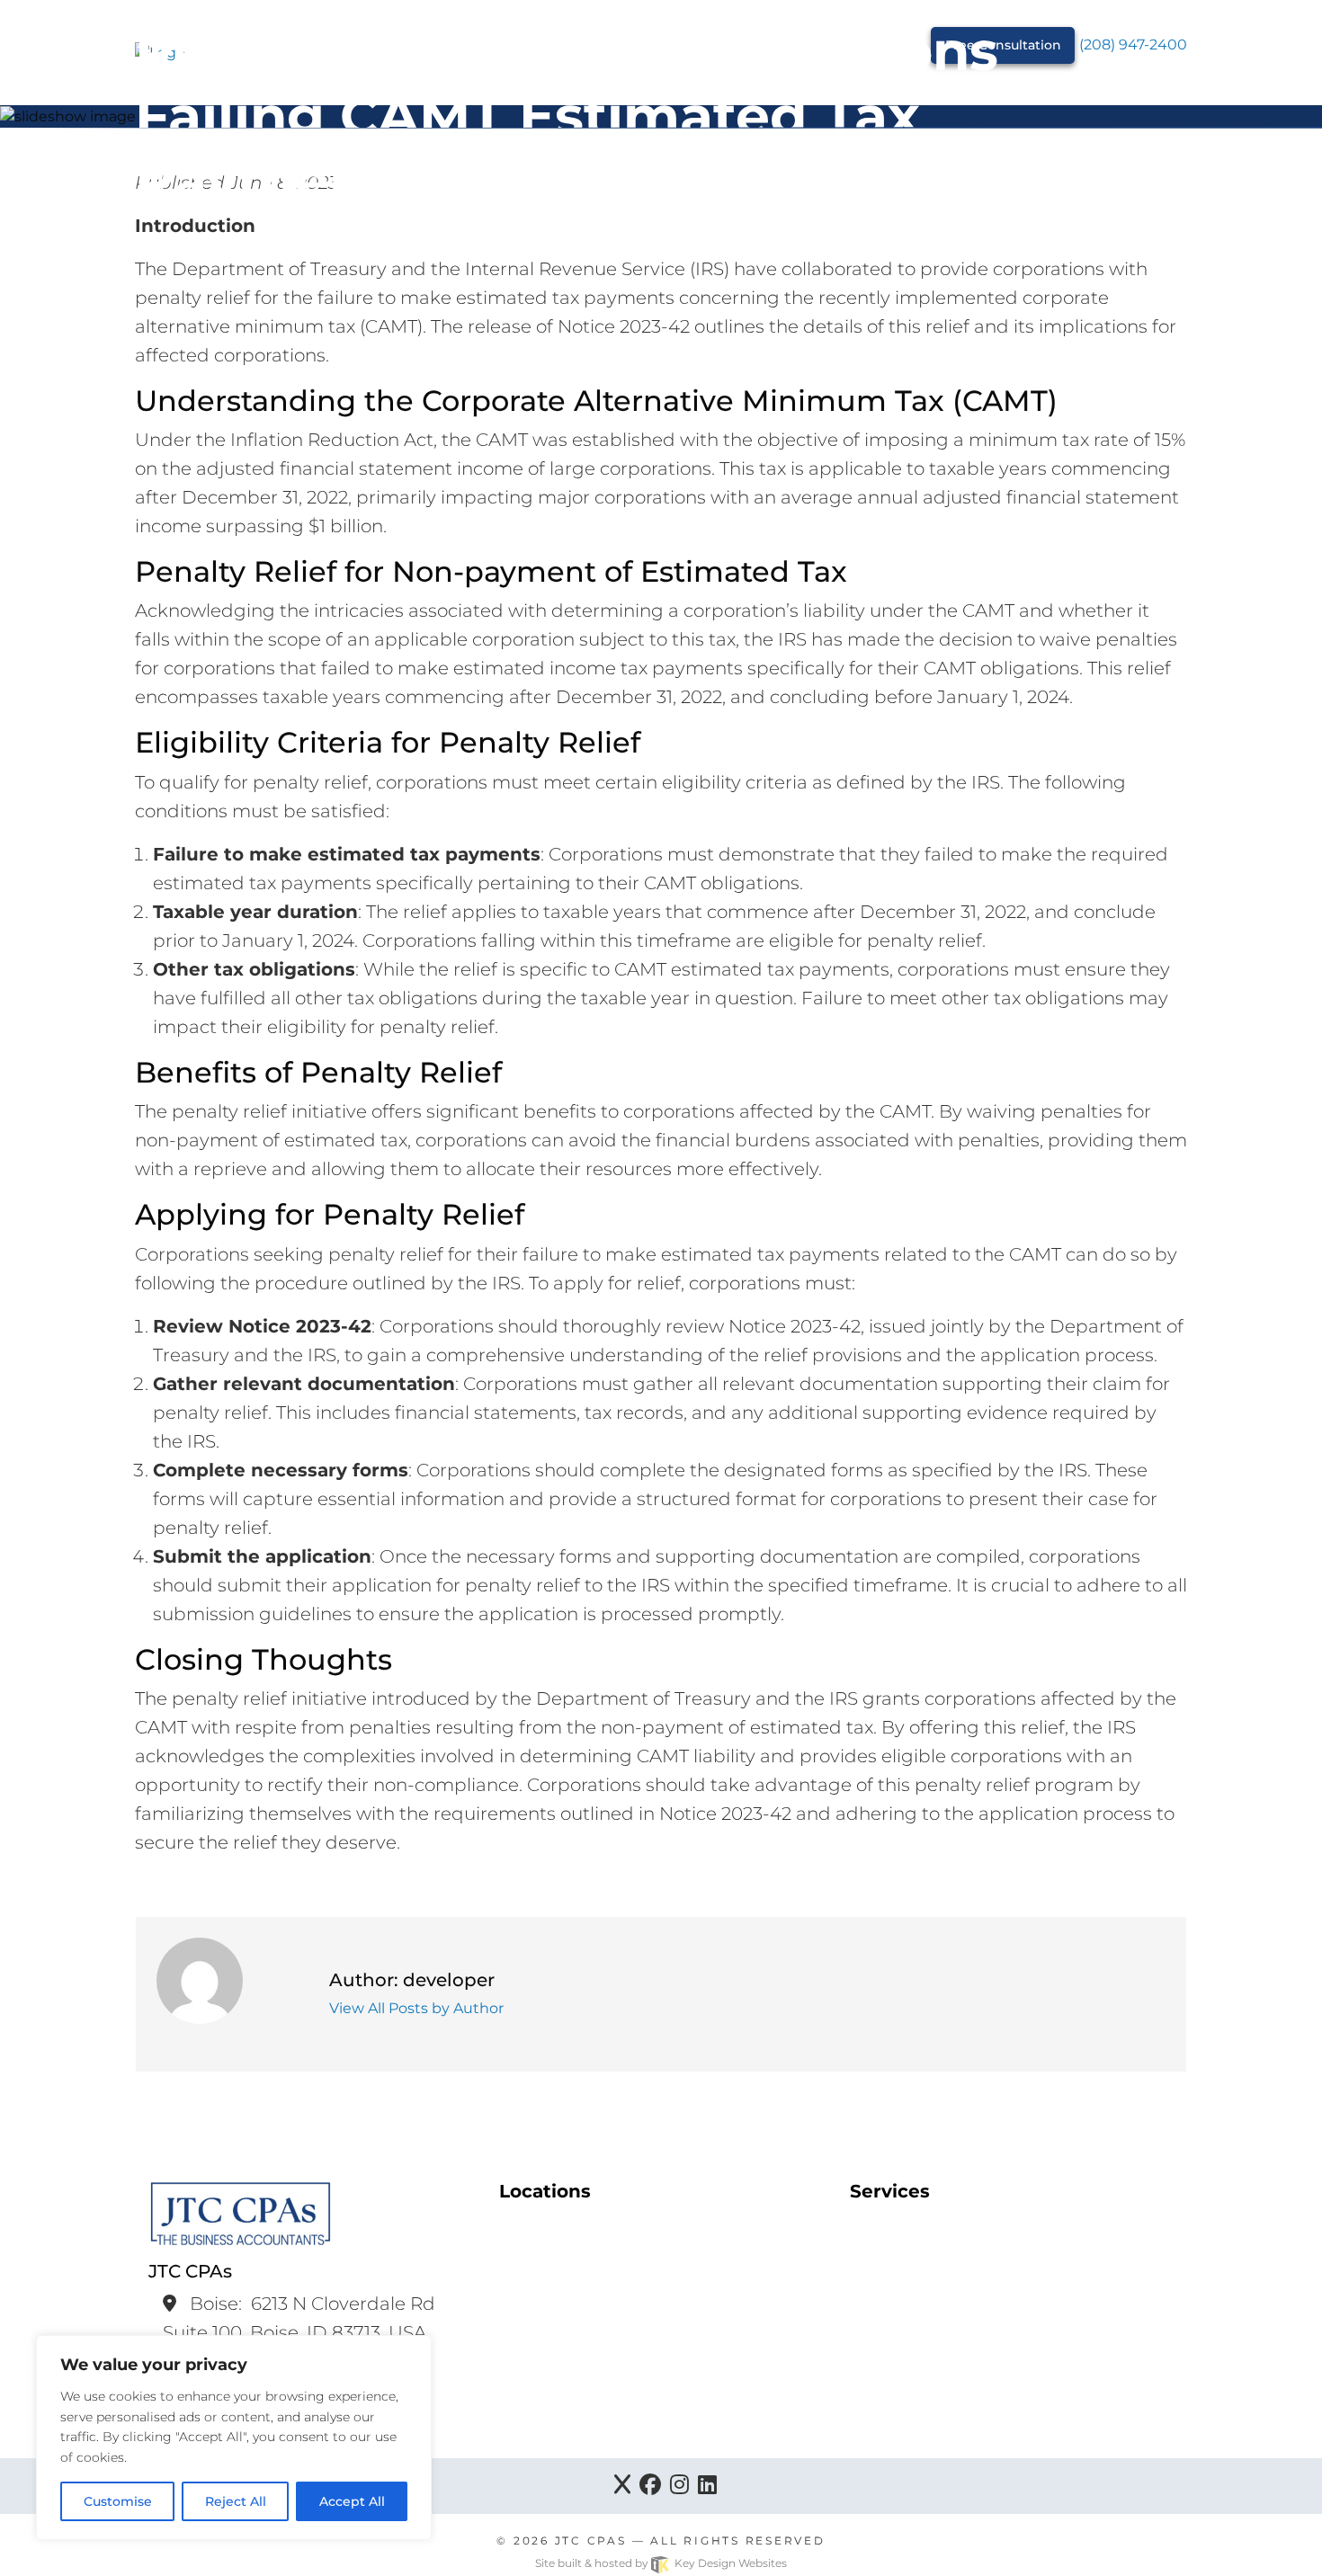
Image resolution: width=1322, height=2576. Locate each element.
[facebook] (650, 2486)
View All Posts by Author (416, 2008)
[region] (234, 2438)
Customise (118, 2501)
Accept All (352, 2501)
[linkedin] (707, 2486)
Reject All (236, 2501)
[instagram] (679, 2486)
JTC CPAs (591, 2540)
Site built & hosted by (661, 2563)
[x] (622, 2486)
